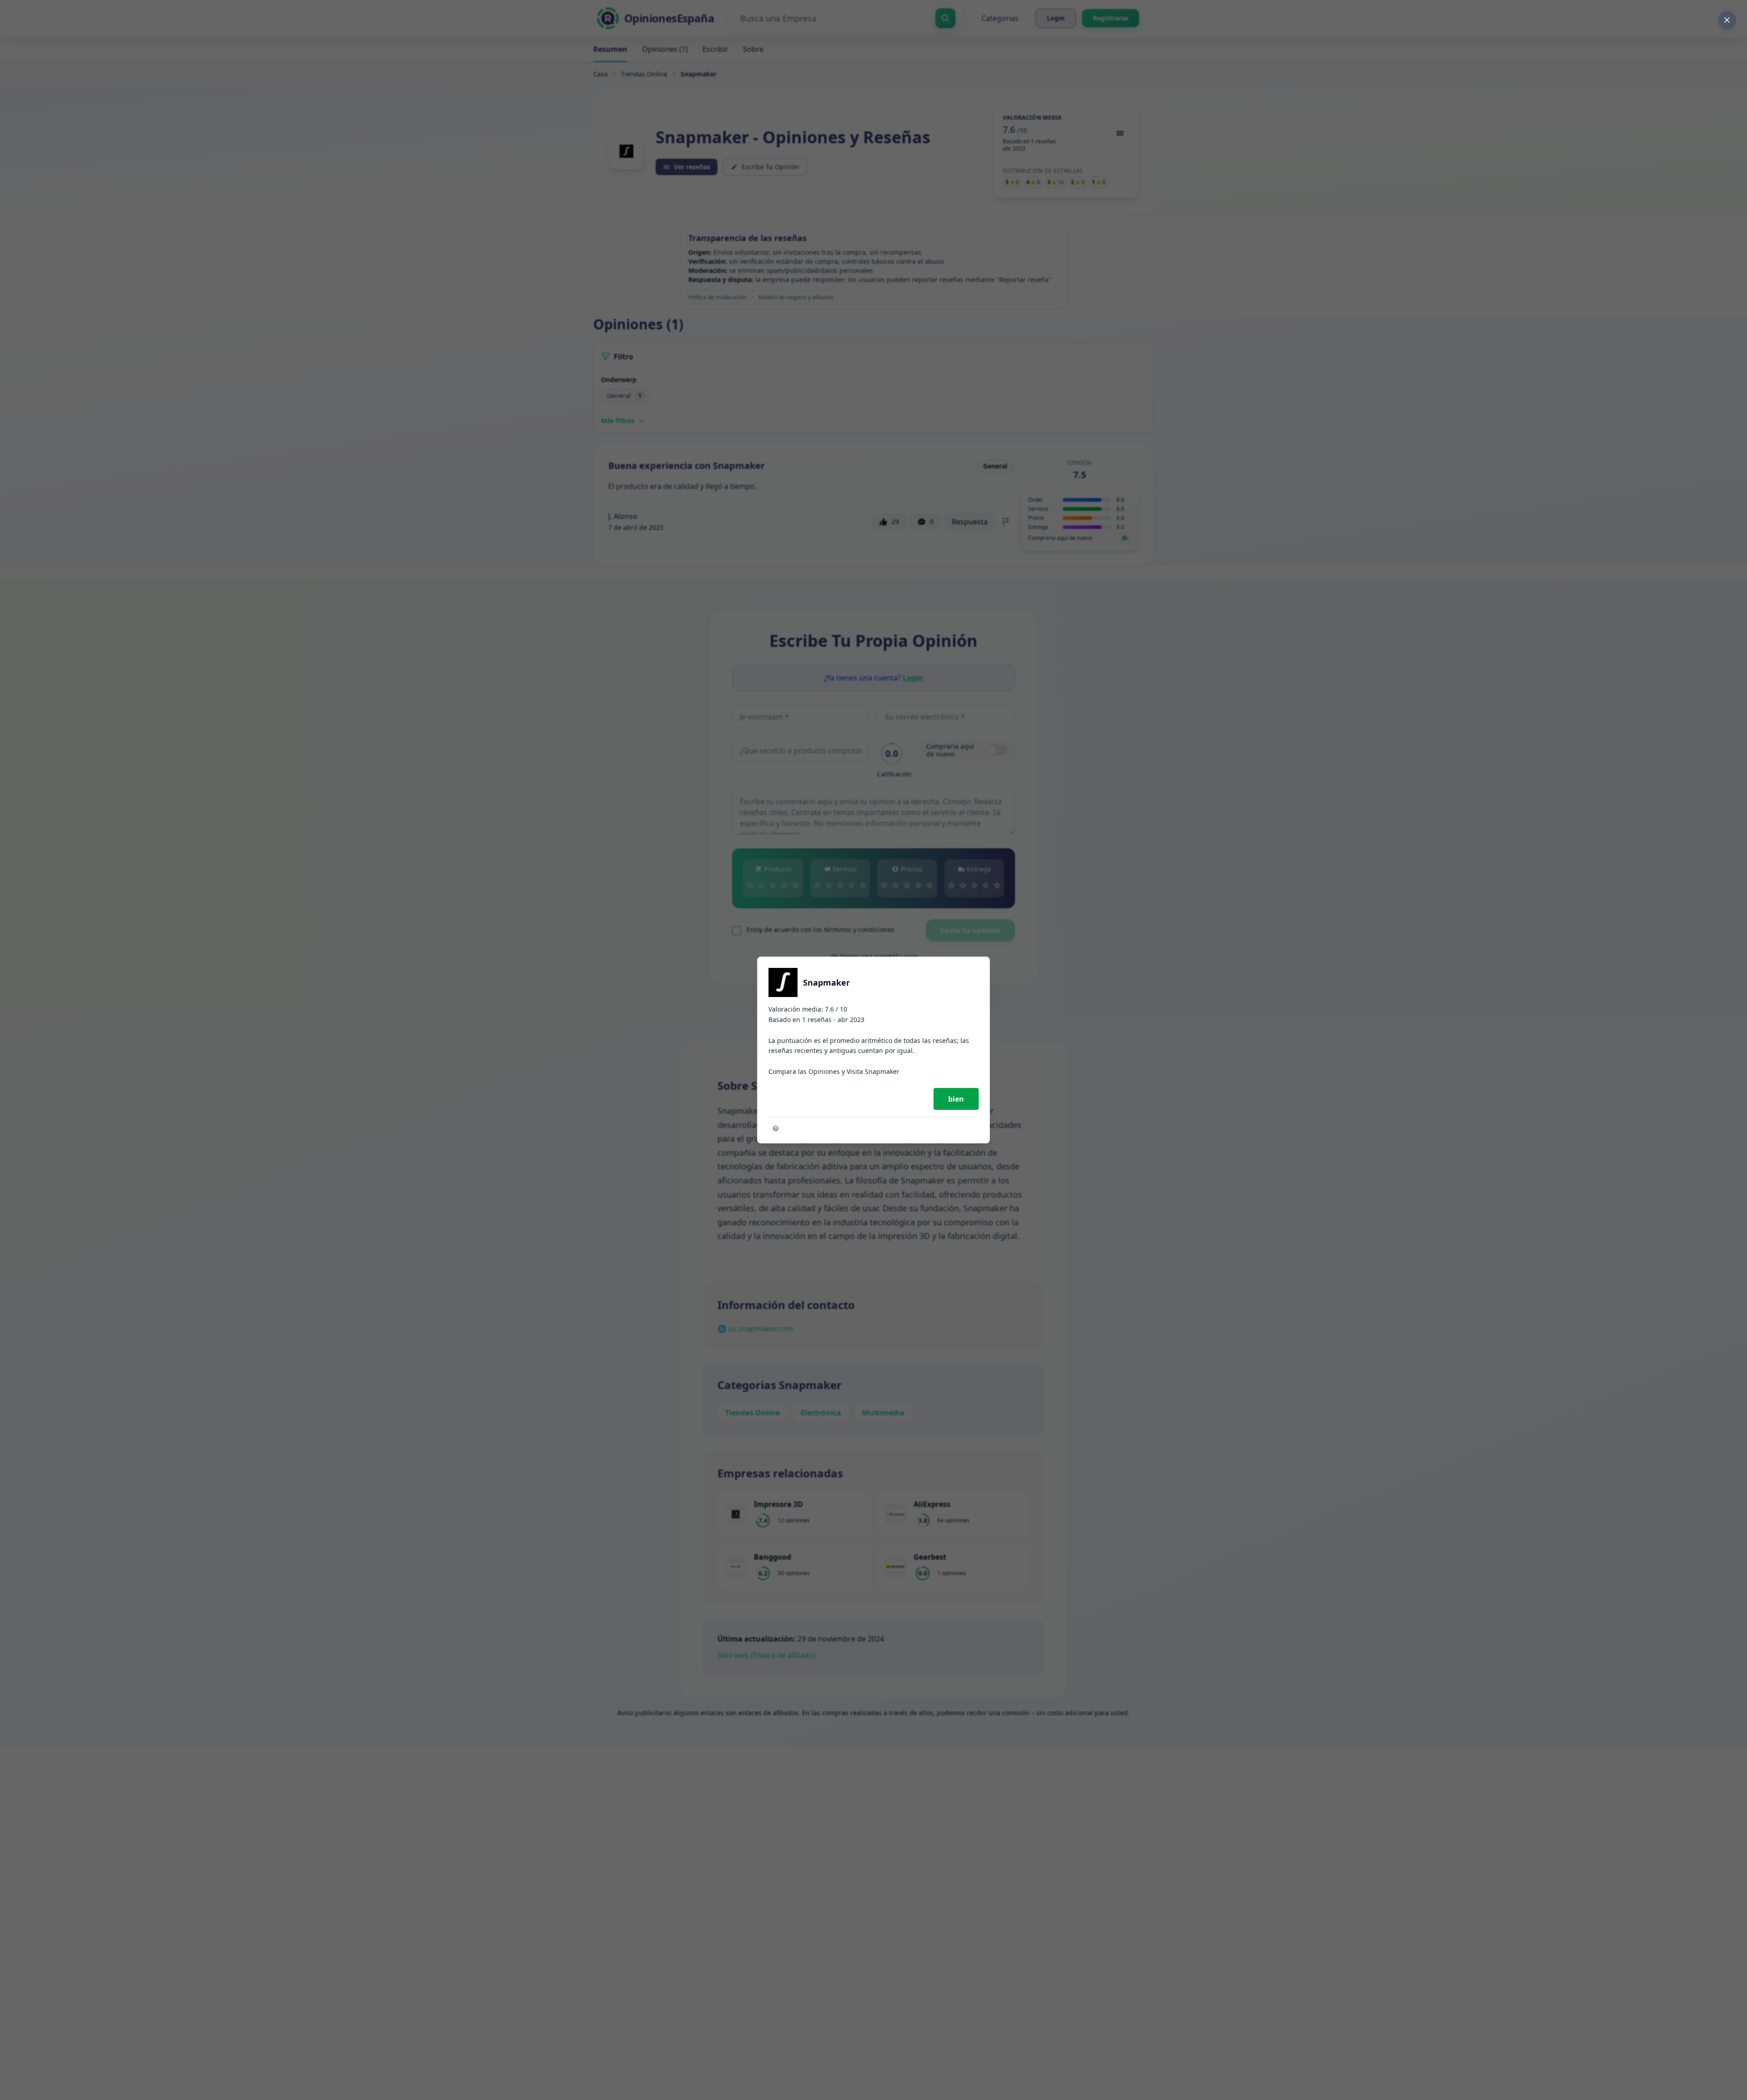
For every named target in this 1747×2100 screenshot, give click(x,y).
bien (956, 1099)
